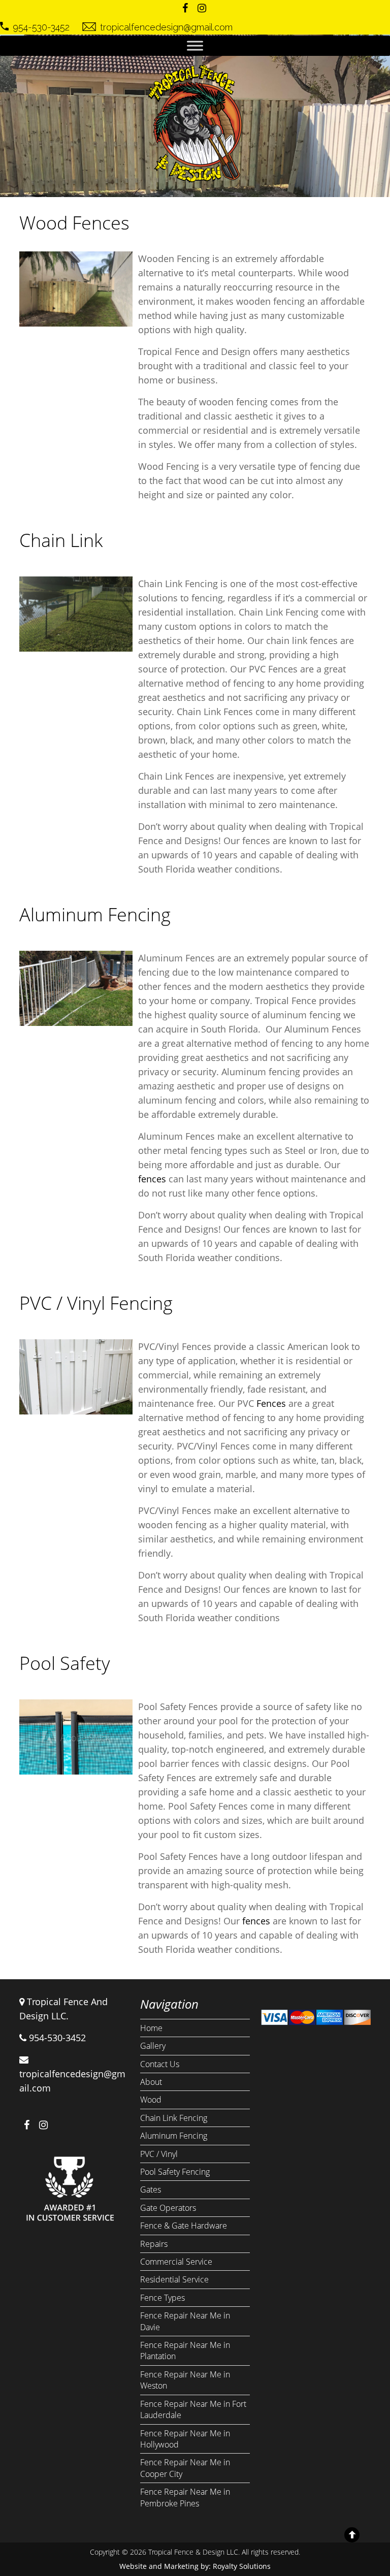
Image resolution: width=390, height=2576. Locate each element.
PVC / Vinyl (159, 2154)
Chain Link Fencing (174, 2118)
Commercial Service (176, 2262)
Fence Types (162, 2298)
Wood (151, 2100)
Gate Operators (168, 2208)
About (151, 2082)
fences (152, 1179)
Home (151, 2028)
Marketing (181, 2566)
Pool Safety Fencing (175, 2172)
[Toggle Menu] (195, 45)
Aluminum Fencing (174, 2136)
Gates (151, 2189)
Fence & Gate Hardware (184, 2226)
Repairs (154, 2244)
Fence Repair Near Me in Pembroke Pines (185, 2497)
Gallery (153, 2046)
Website (133, 2566)
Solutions (255, 2566)
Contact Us (160, 2064)
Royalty (225, 2566)
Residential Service (174, 2279)
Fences (271, 1403)
